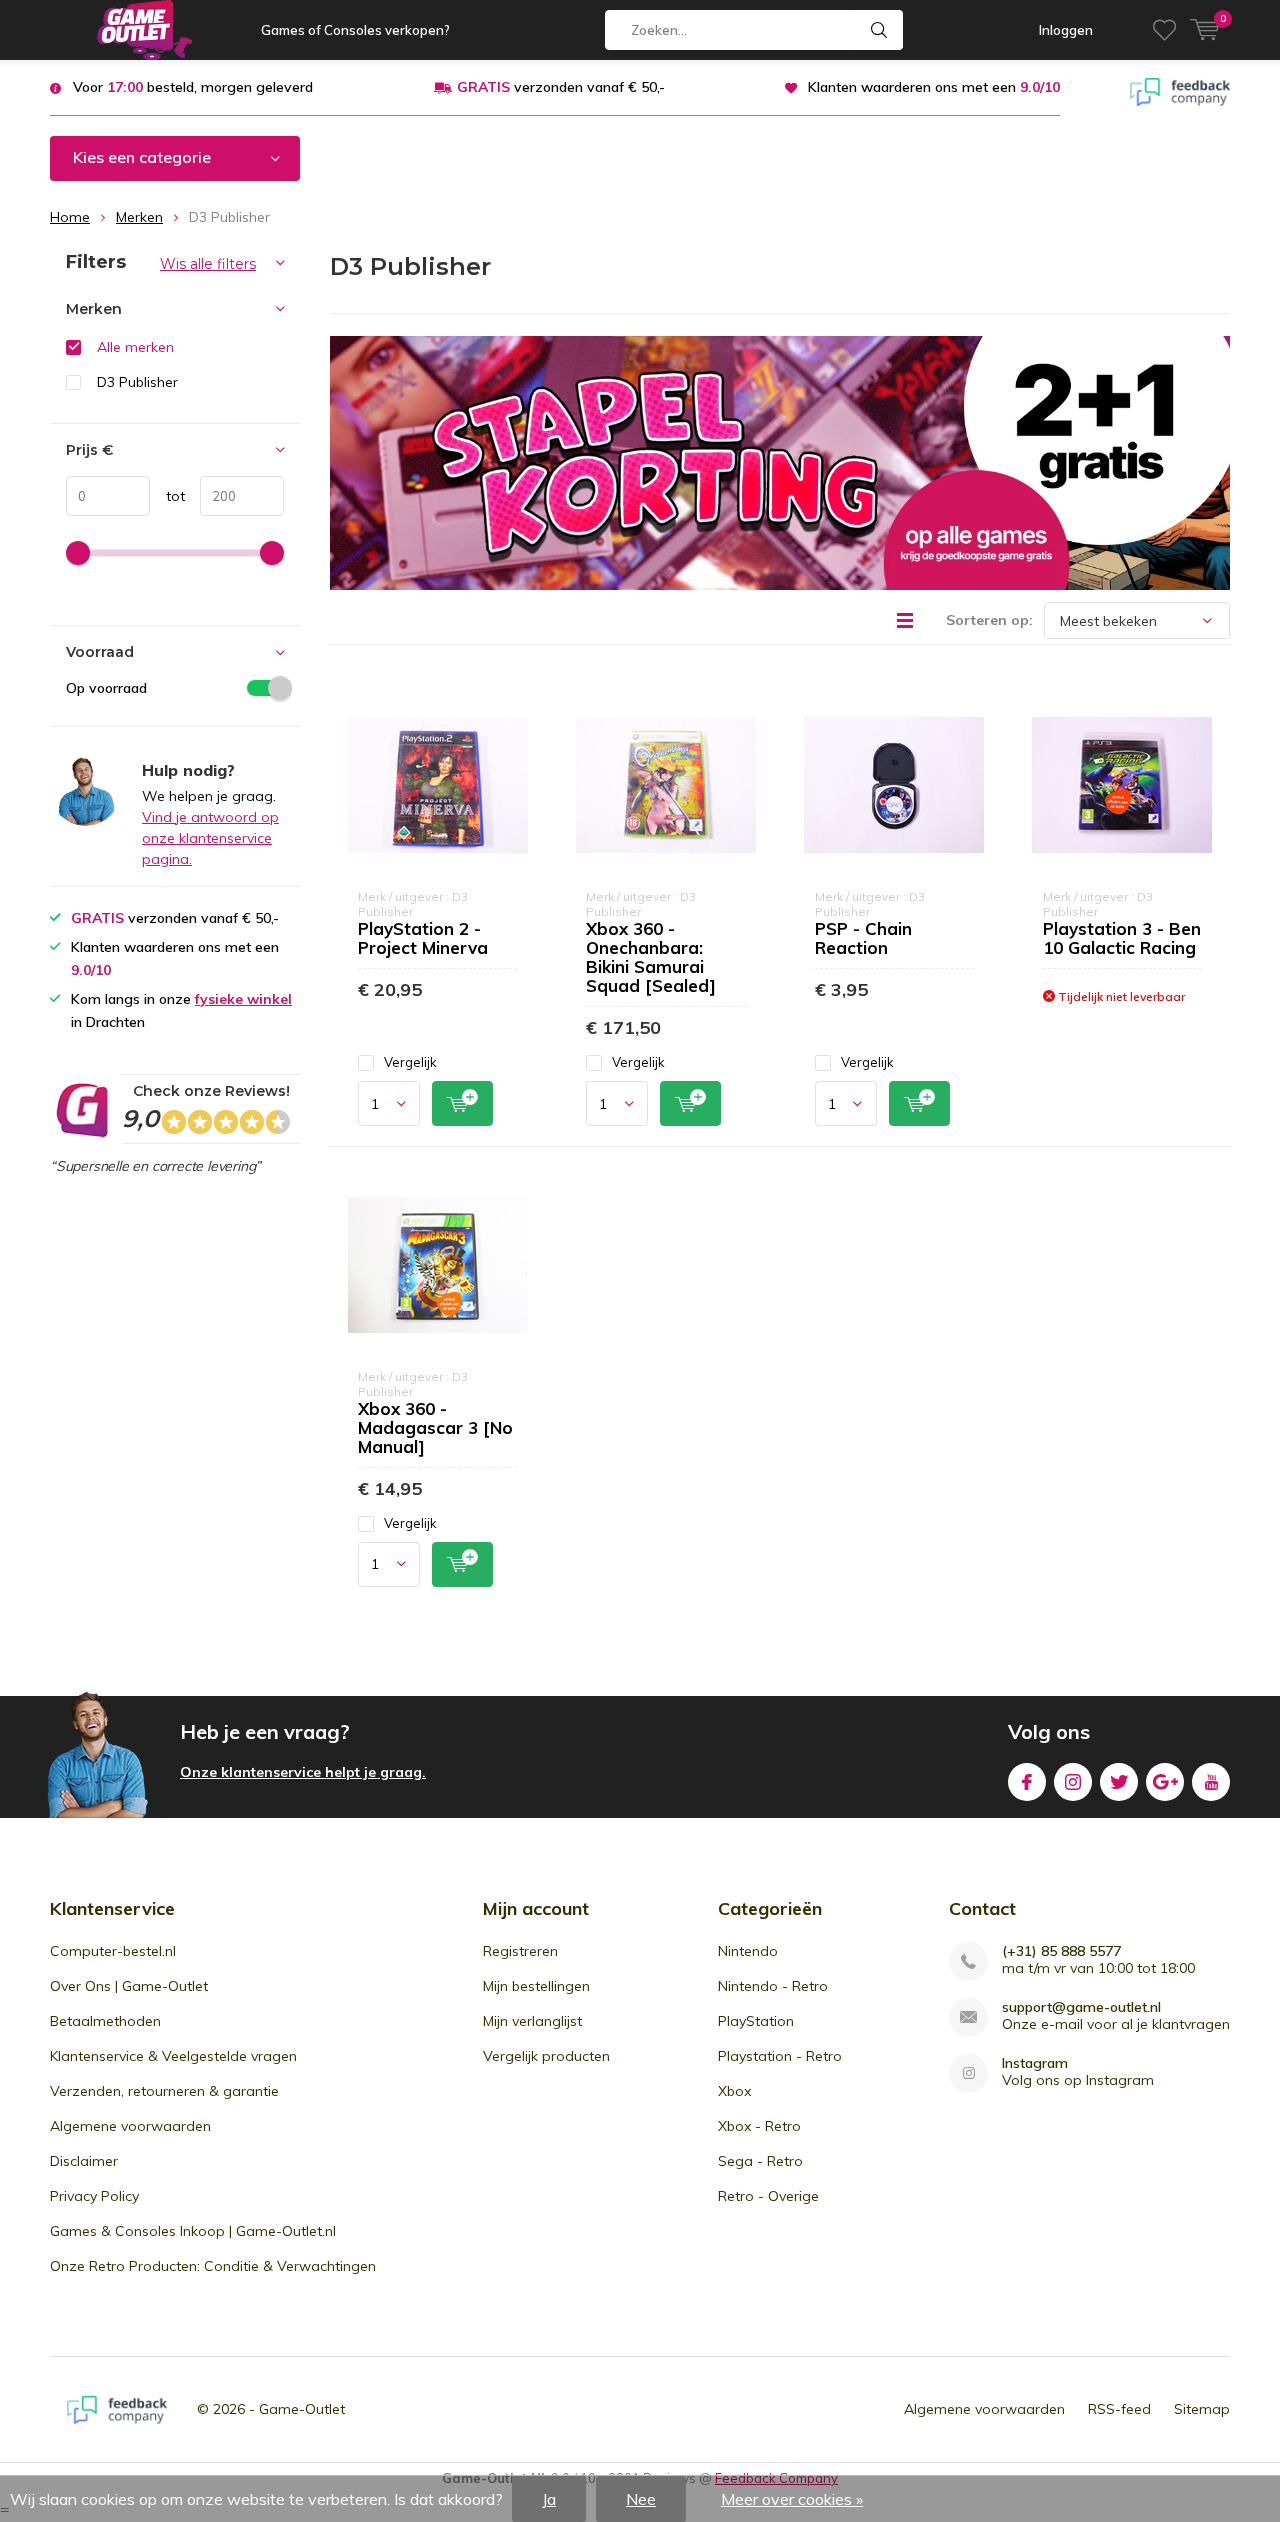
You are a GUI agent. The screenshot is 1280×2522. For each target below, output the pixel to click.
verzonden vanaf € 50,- (561, 87)
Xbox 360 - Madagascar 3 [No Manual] (435, 1427)
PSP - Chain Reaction (863, 938)
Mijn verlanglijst (532, 2021)
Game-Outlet (302, 2409)
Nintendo (748, 1951)
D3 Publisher (137, 382)
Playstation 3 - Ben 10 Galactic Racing (1122, 938)
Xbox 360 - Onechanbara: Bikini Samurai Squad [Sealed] (651, 957)
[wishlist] (1164, 30)
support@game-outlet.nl (1081, 2007)
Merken (139, 217)
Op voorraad (106, 688)
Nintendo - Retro (773, 1986)
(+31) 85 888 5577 (1061, 1951)
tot (167, 496)
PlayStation (756, 2021)
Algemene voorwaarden (130, 2126)
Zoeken (879, 30)
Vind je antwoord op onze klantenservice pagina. (210, 838)
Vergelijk (410, 1062)
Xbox (734, 2091)
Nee (641, 2499)
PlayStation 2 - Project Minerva (423, 938)
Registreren (520, 1951)
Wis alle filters (208, 264)
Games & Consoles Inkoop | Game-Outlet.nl (193, 2231)
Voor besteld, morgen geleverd (193, 87)
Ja (549, 2499)
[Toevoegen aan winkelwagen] (462, 1103)
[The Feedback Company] (1180, 90)
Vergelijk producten (546, 2056)
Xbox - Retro (759, 2126)
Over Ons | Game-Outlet (129, 1986)
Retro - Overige (768, 2196)
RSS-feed (1119, 2409)
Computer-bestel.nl (113, 1951)
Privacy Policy (94, 2196)
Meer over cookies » (792, 2499)
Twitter (1119, 1782)
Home (70, 217)
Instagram (1073, 1782)
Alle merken (135, 347)
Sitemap (1202, 2409)
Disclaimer (84, 2161)
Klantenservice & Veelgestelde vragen (173, 2056)
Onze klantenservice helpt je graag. (303, 1772)
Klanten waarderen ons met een (934, 87)
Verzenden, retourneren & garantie (164, 2091)
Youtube (1211, 1782)
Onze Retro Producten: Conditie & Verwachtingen (213, 2266)
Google (1165, 1782)
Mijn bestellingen (536, 1986)
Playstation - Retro (780, 2056)
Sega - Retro (760, 2161)
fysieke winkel (243, 999)
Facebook (1027, 1782)
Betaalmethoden (105, 2021)
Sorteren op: (989, 620)
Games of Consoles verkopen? (355, 30)
